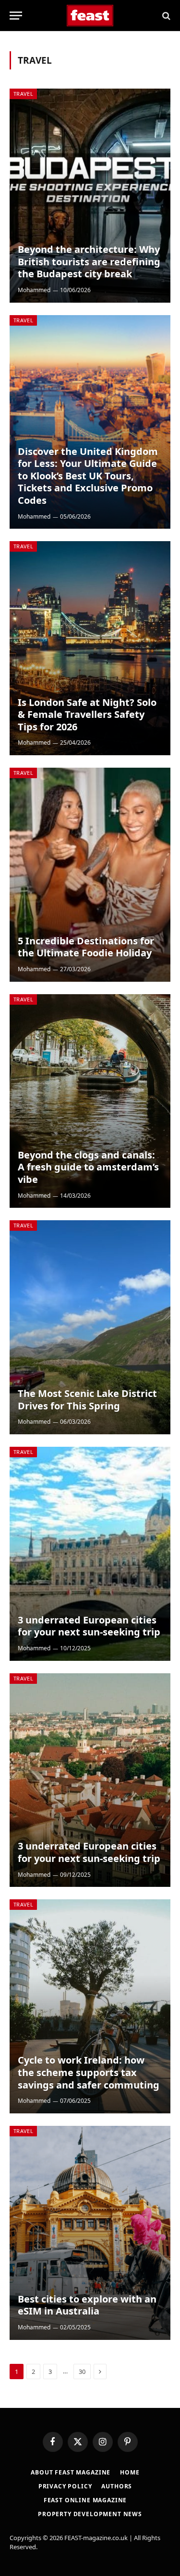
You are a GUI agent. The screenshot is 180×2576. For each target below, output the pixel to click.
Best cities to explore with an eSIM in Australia (87, 2305)
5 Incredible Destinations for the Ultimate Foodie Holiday (86, 947)
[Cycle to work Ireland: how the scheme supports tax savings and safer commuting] (90, 2006)
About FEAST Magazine (71, 2472)
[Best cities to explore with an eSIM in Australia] (90, 2233)
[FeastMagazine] (90, 16)
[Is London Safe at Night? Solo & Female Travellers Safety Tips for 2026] (90, 648)
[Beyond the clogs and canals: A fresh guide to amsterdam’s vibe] (90, 1101)
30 (82, 2372)
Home (130, 2472)
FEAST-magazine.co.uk (96, 2538)
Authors (117, 2486)
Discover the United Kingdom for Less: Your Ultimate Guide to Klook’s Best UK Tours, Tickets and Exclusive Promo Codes (88, 476)
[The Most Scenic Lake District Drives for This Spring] (90, 1327)
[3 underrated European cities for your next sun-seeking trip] (90, 1554)
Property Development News (90, 2514)
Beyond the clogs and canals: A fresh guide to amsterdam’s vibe (88, 1167)
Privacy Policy (65, 2486)
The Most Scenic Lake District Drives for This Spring (87, 1400)
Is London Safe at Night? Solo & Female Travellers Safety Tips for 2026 (87, 715)
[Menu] (16, 16)
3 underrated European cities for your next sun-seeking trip (89, 1626)
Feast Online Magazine (85, 2500)
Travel (23, 94)
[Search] (165, 16)
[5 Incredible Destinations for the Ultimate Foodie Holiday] (90, 875)
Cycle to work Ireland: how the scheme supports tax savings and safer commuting (89, 2072)
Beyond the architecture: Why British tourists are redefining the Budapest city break (89, 261)
